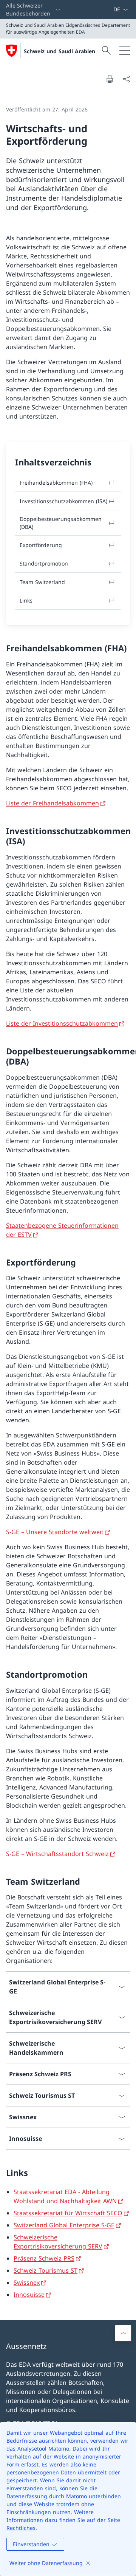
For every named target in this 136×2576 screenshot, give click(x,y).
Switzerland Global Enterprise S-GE (64, 2225)
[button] (123, 2333)
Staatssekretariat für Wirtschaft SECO (68, 2213)
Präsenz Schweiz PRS (44, 2258)
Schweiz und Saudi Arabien (59, 51)
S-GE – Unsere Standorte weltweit (55, 1532)
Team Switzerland (42, 582)
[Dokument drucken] (110, 79)
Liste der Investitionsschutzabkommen (62, 1023)
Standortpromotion (44, 563)
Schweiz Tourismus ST (46, 2270)
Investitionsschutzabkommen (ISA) (63, 501)
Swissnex (27, 2282)
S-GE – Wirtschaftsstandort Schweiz (57, 1854)
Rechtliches (21, 2528)
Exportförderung (41, 545)
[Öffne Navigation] (125, 51)
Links (26, 600)
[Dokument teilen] (126, 79)
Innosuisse (29, 2295)
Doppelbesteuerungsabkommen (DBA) (61, 523)
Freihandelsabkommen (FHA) (56, 483)
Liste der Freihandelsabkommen (53, 803)
